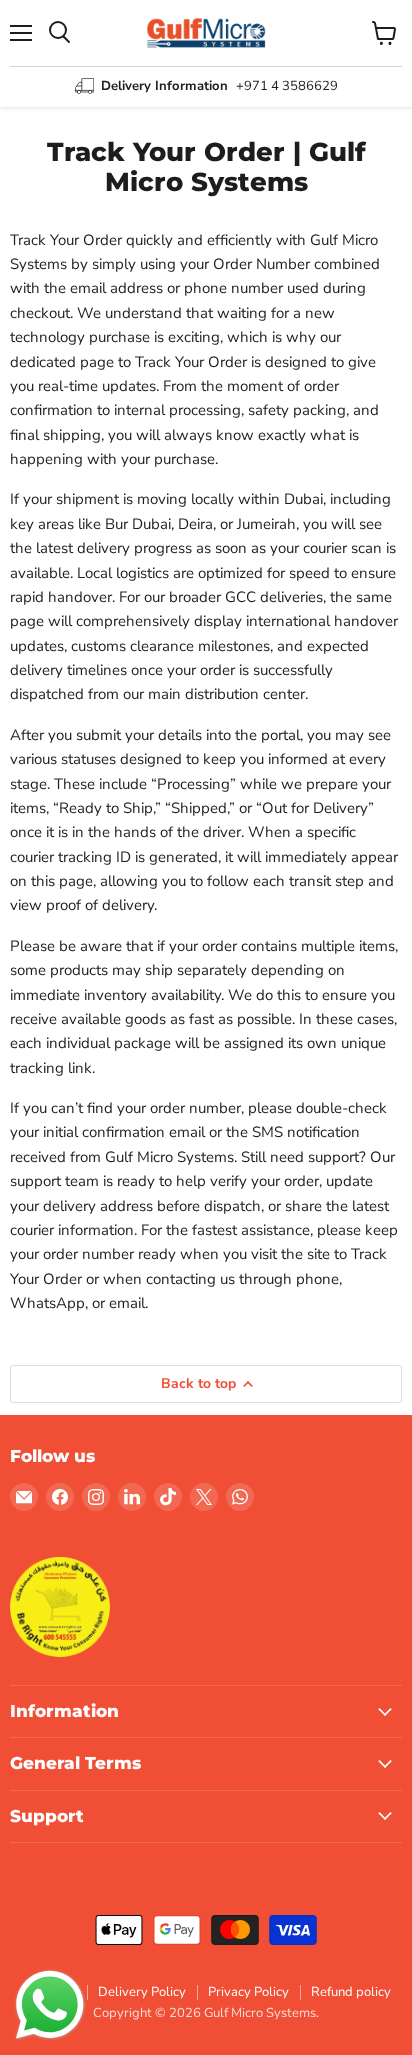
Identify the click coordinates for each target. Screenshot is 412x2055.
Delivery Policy (142, 1992)
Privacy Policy (248, 1992)
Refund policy (351, 1992)
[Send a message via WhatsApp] (50, 2005)
